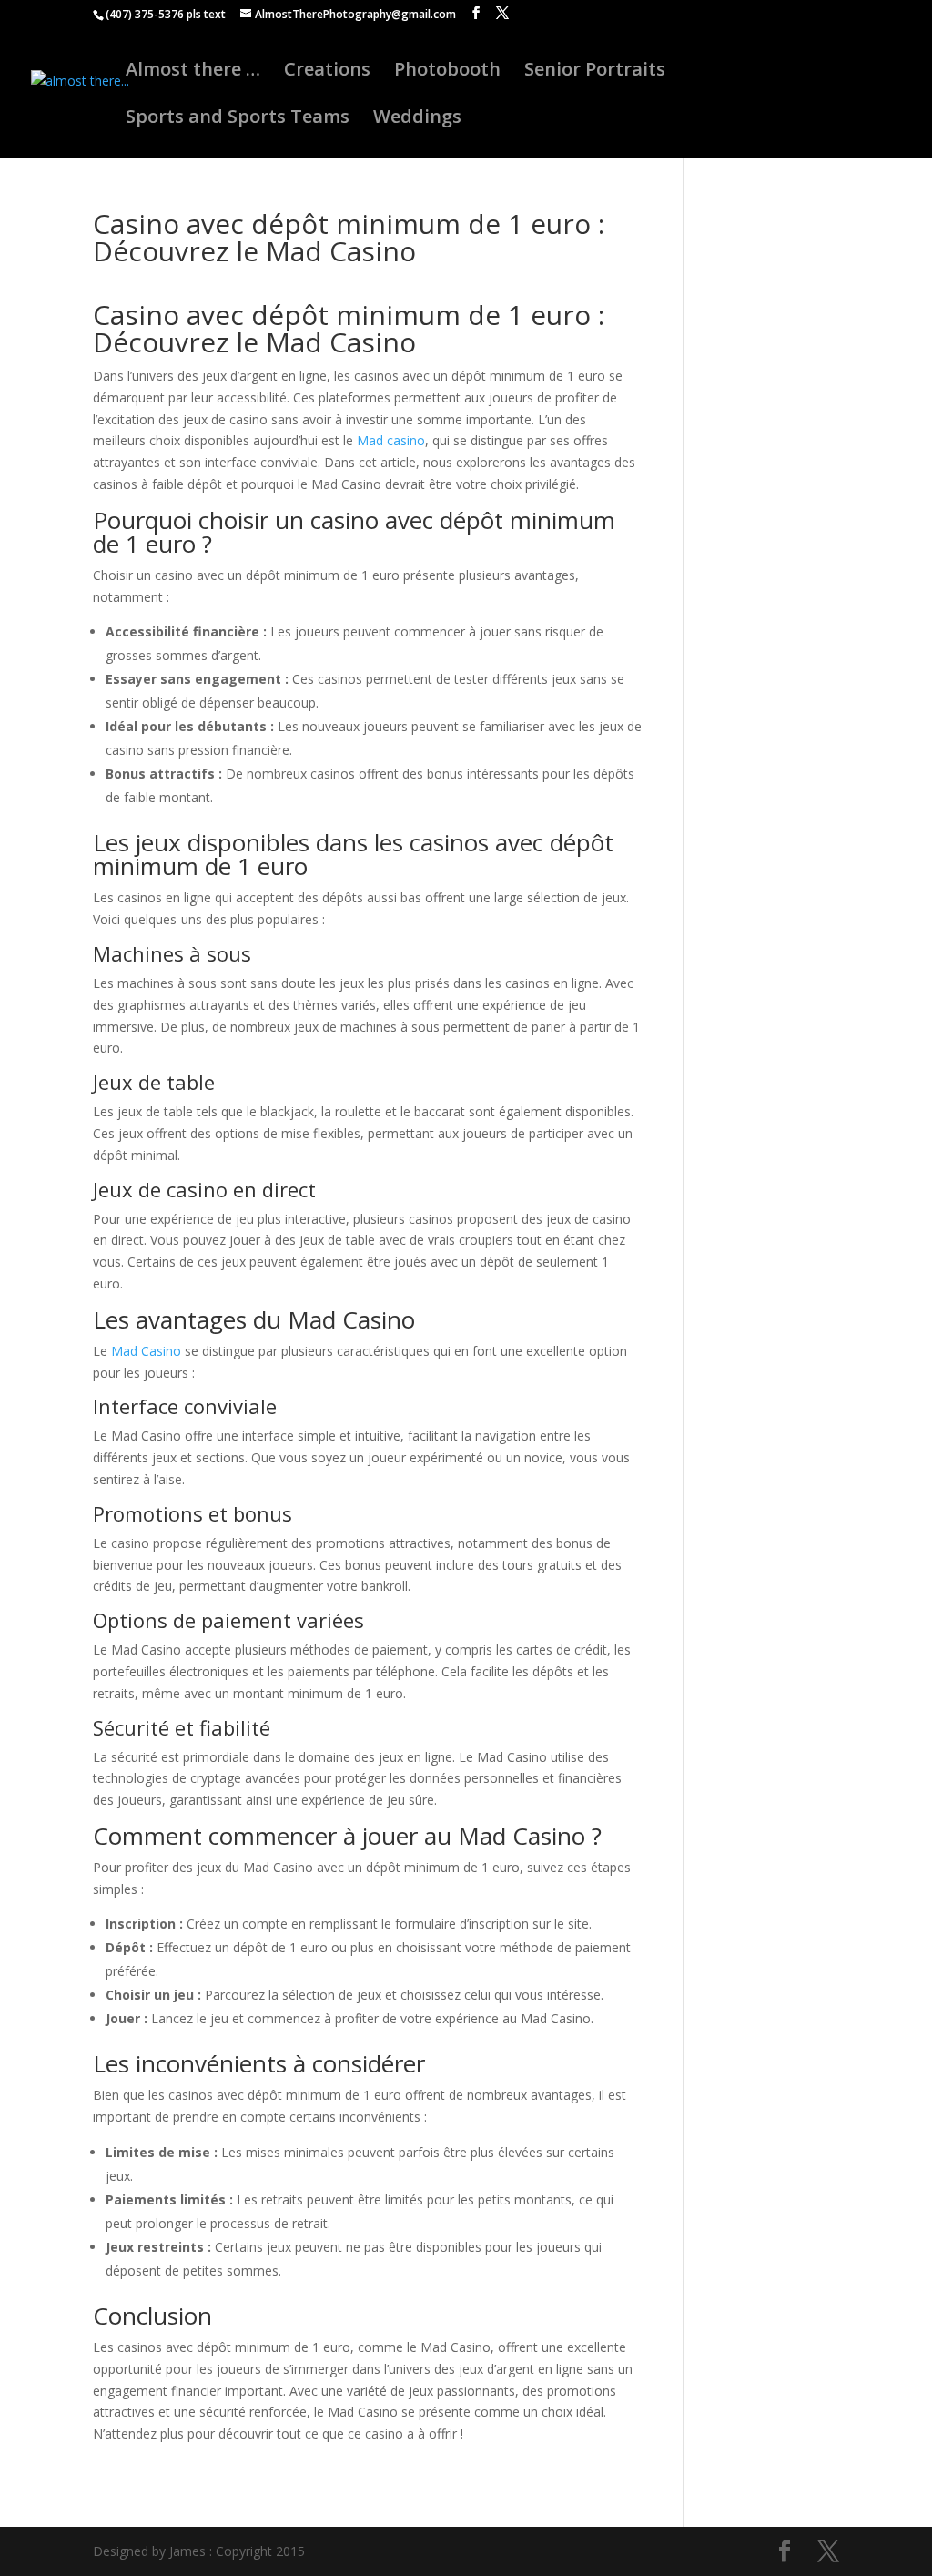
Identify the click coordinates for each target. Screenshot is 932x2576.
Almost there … (193, 72)
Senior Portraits (595, 72)
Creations (327, 72)
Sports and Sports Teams (238, 119)
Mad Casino (146, 1351)
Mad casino (391, 440)
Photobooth (447, 72)
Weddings (417, 119)
